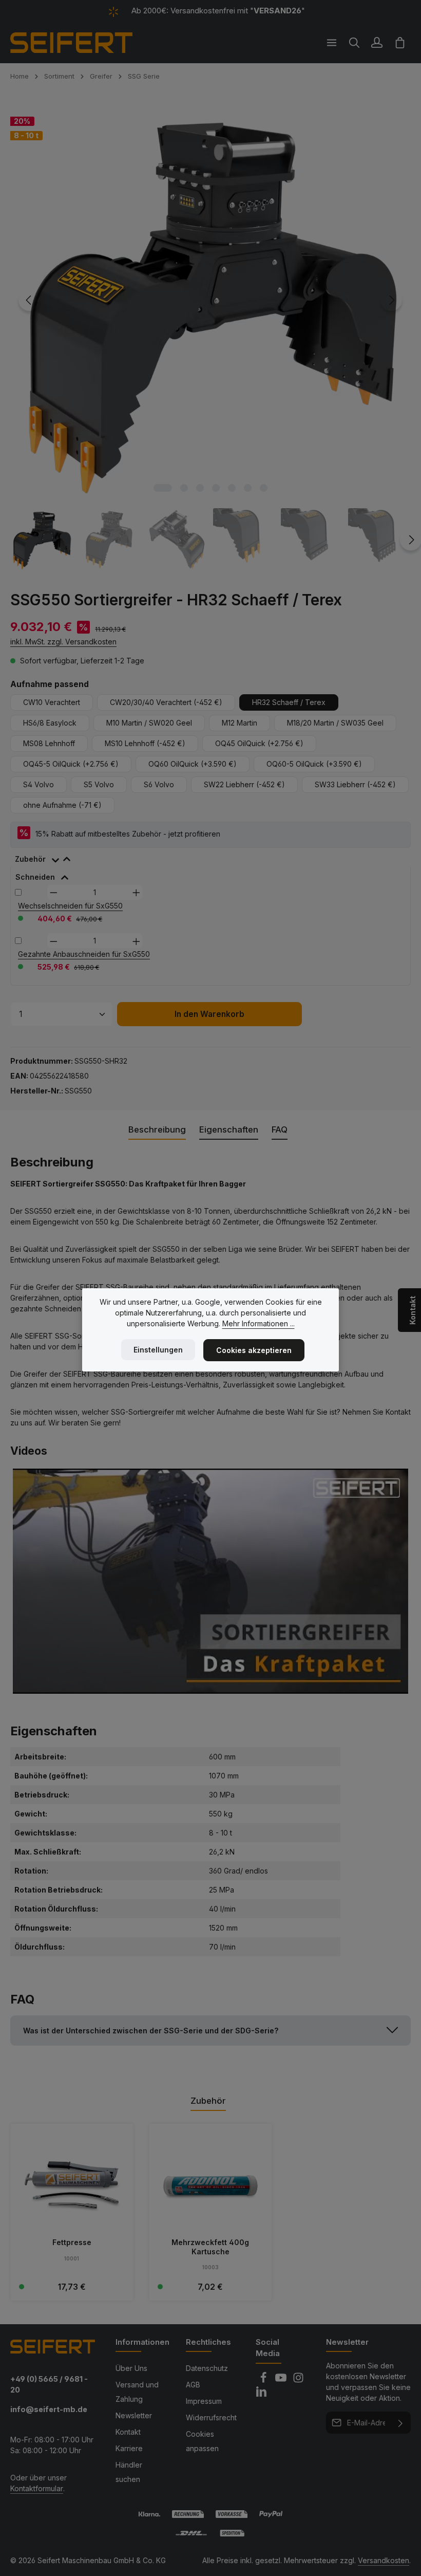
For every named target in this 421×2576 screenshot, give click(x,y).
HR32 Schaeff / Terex (289, 702)
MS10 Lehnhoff (145, 743)
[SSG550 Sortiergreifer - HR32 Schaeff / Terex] (210, 300)
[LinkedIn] (261, 2394)
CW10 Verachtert (52, 702)
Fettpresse (72, 2242)
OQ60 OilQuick (193, 764)
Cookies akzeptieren (254, 1350)
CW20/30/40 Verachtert (166, 702)
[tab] (48, 857)
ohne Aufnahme (62, 805)
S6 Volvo (159, 784)
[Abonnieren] (401, 2423)
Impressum (204, 2401)
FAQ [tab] (280, 1129)
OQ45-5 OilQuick (71, 764)
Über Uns (131, 2368)
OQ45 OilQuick (259, 743)
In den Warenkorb (209, 1014)
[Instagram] (298, 2380)
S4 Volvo (39, 784)
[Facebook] (264, 2380)
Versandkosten (384, 2560)
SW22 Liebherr (244, 784)
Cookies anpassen (202, 2441)
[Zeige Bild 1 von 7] (163, 488)
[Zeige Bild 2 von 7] (184, 488)
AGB (193, 2385)
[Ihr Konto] (377, 43)
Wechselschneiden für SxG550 (70, 906)
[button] (210, 2031)
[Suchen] (354, 43)
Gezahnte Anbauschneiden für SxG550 (84, 954)
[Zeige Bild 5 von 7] (232, 488)
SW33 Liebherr (355, 784)
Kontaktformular (37, 2488)
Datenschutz (207, 2368)
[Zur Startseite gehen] (71, 43)
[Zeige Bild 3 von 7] (200, 488)
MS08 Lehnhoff (49, 743)
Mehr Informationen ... (259, 1323)
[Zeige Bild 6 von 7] (248, 488)
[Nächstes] (391, 300)
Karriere (129, 2448)
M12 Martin (240, 723)
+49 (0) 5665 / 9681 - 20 (49, 2385)
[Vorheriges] (29, 300)
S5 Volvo (99, 784)
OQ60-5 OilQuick (314, 764)
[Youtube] (282, 2380)
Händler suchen (129, 2472)
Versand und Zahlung (137, 2392)
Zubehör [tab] (208, 2101)
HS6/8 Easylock (50, 723)
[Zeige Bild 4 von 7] (216, 488)
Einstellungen (158, 1350)
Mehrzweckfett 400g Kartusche (210, 2247)
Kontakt (128, 2432)
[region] (210, 336)
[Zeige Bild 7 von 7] (264, 488)
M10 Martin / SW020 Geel (149, 723)
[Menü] (332, 43)
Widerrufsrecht (211, 2417)
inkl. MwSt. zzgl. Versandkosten (63, 642)
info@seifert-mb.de (49, 2409)
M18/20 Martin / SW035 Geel (335, 723)
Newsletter (134, 2415)
